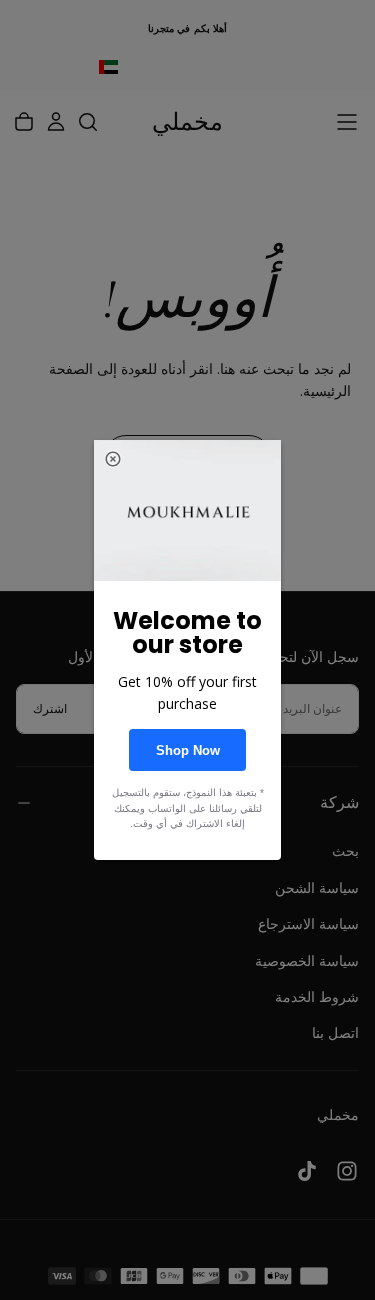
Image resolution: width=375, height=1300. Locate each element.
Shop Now (188, 750)
